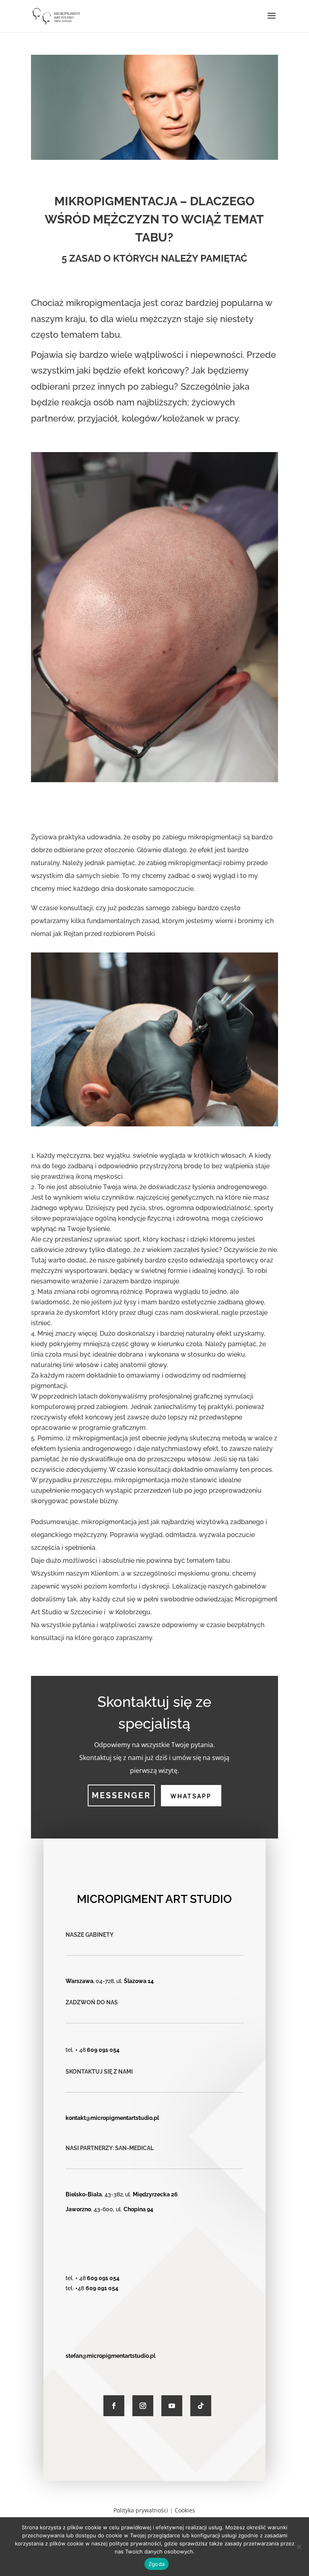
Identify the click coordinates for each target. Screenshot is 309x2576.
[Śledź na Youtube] (172, 2406)
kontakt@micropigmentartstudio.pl (112, 2118)
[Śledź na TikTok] (201, 2406)
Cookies (185, 2510)
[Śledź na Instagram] (143, 2406)
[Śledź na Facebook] (114, 2406)
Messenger (121, 1795)
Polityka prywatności (141, 2510)
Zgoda (157, 2564)
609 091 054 (103, 2050)
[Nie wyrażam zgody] (299, 2547)
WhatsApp (191, 1796)
